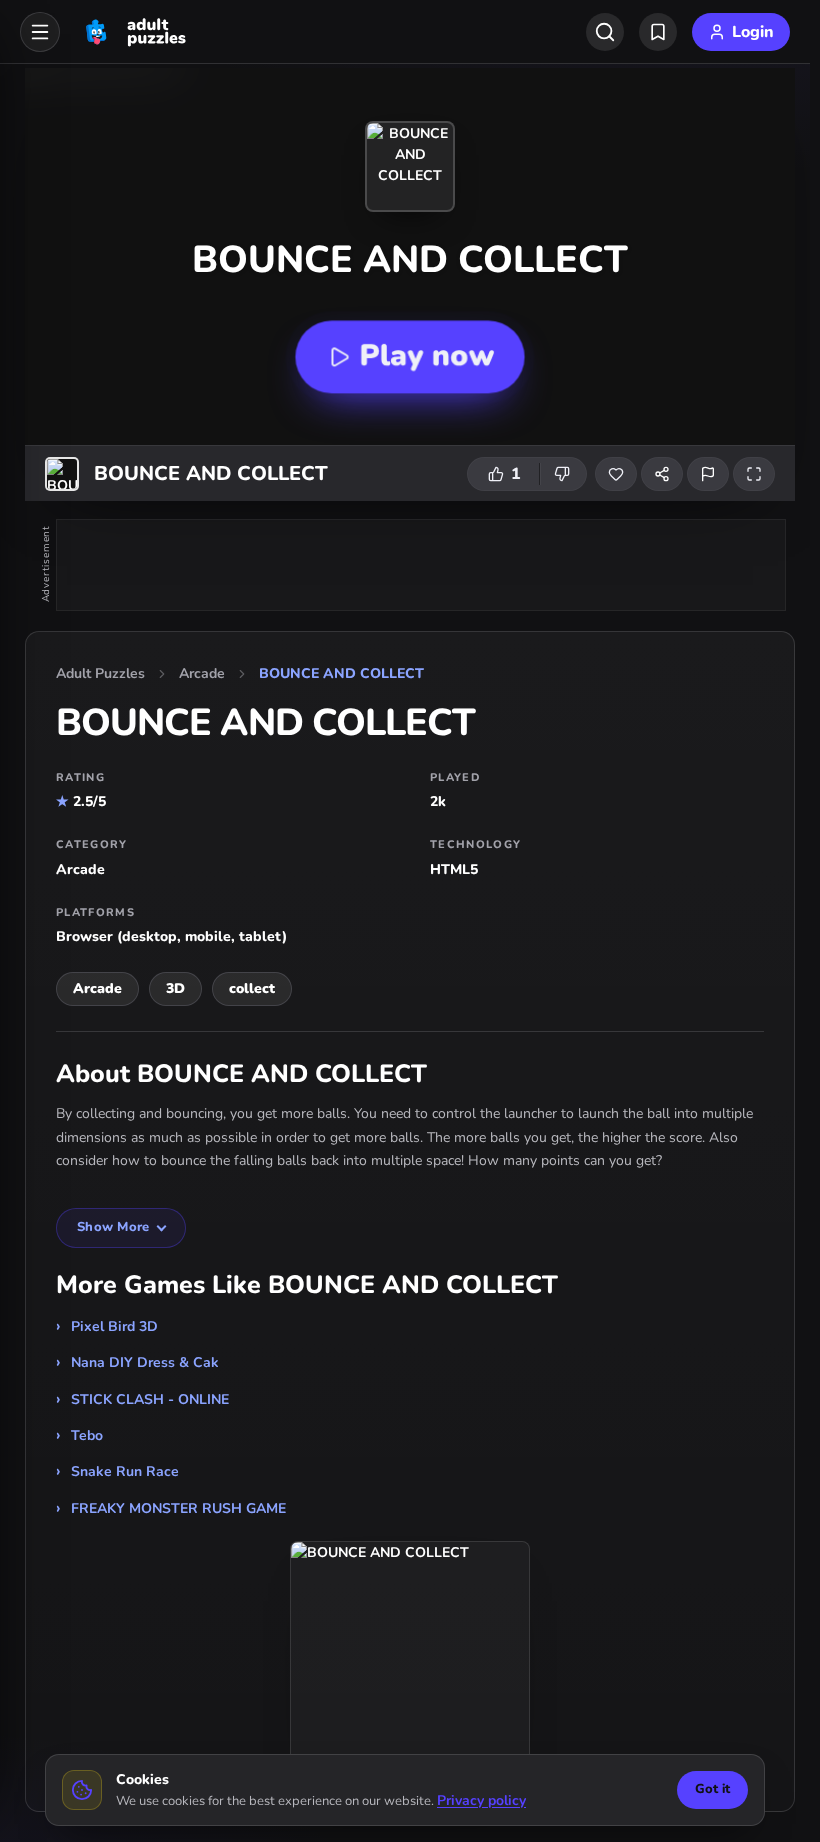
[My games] (658, 32)
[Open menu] (40, 32)
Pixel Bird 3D (114, 1326)
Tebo (87, 1435)
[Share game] (662, 474)
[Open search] (605, 32)
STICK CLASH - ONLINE (150, 1399)
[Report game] (708, 474)
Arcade (202, 673)
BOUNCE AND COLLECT (341, 673)
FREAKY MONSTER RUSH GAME (178, 1508)
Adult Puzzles (100, 673)
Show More (113, 1227)
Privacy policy (481, 1800)
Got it (712, 1789)
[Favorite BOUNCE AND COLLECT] (616, 474)
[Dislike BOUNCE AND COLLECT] (563, 474)
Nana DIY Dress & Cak (145, 1362)
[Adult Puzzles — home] (133, 32)
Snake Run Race (125, 1471)
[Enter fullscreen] (754, 474)
